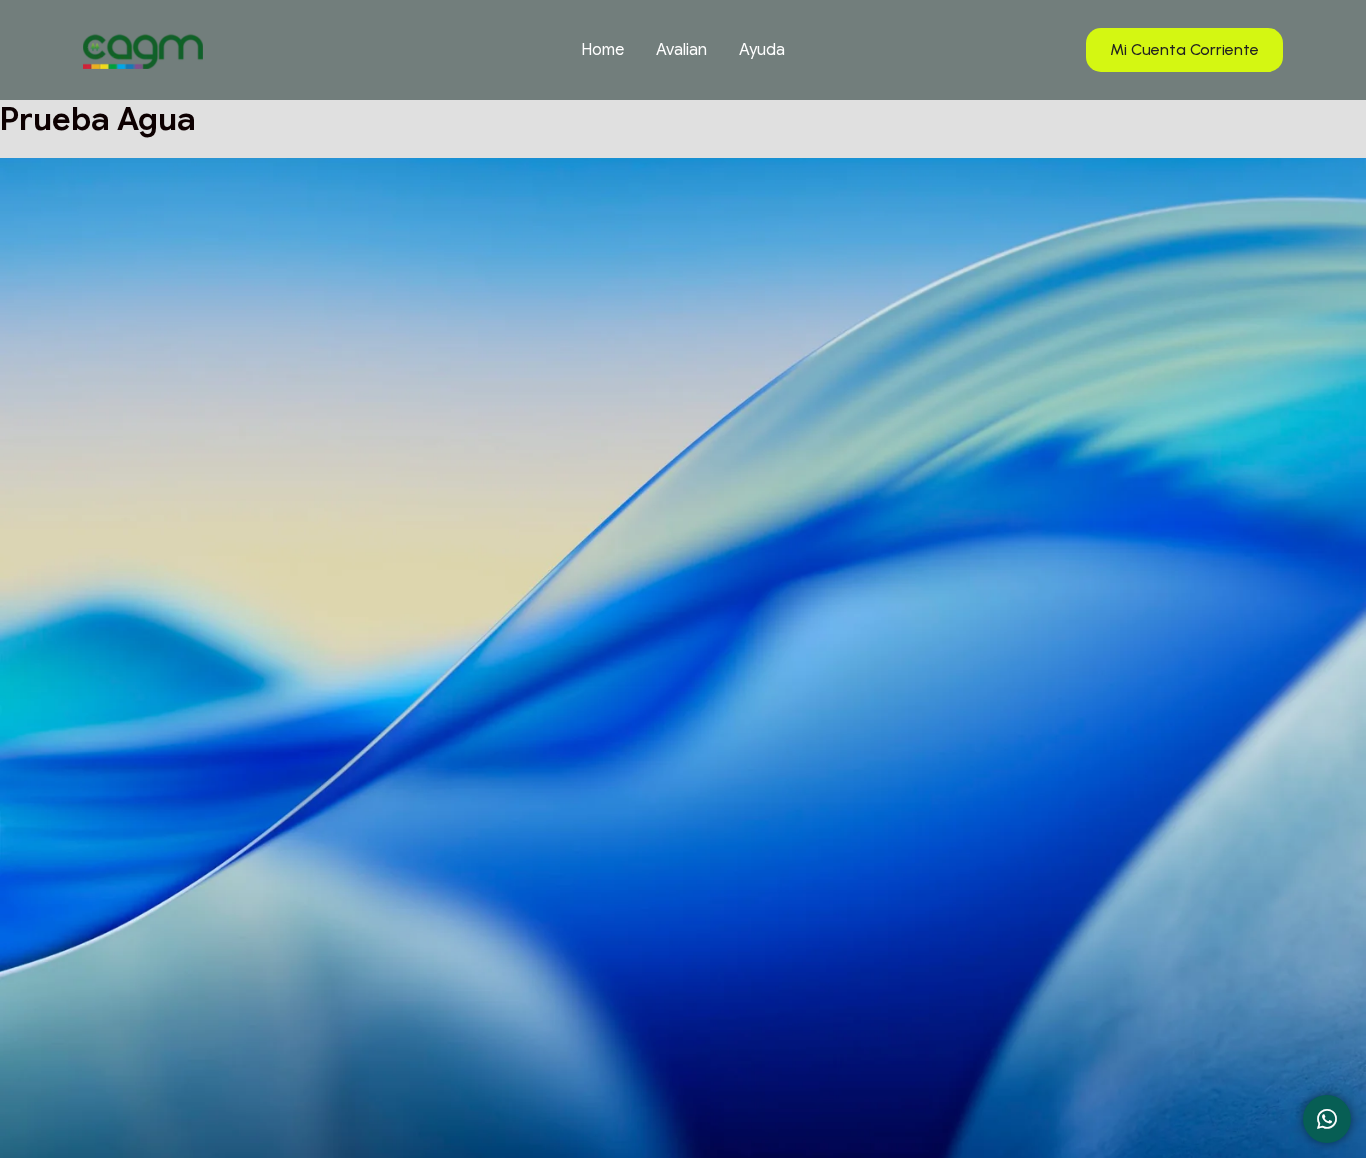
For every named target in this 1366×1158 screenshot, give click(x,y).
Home (602, 50)
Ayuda (762, 50)
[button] (1184, 50)
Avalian (681, 50)
